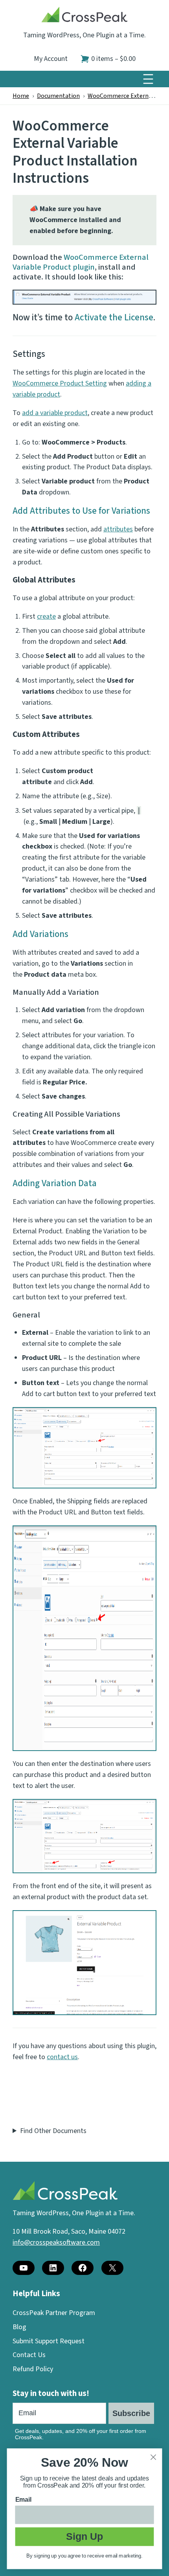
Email (24, 2500)
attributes (118, 529)
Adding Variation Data (55, 1183)
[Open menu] (148, 79)
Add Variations (40, 934)
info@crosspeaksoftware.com (56, 2243)
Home (21, 96)
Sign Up (84, 2536)
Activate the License (114, 317)
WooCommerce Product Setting (60, 383)
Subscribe (131, 2413)
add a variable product (55, 413)
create (46, 616)
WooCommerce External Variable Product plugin (81, 262)
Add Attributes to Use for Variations (81, 511)
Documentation (58, 96)
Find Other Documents (53, 2131)
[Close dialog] (153, 2457)
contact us (62, 2057)
